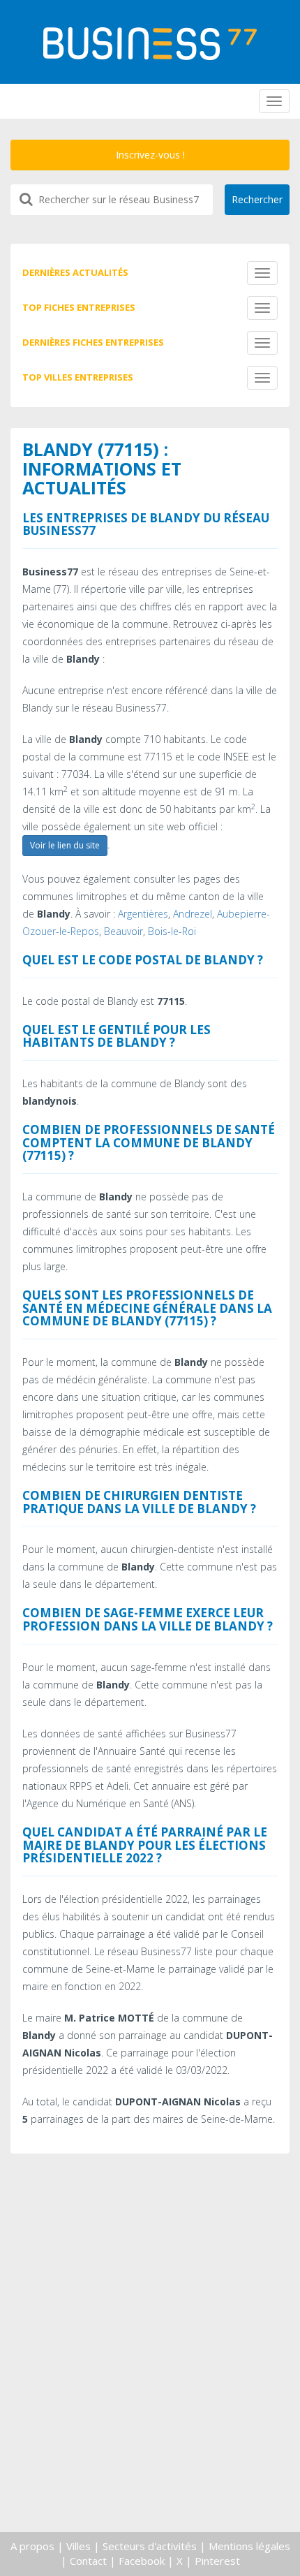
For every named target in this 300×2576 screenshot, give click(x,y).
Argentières (143, 914)
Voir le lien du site (65, 845)
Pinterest (217, 2561)
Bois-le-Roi (172, 931)
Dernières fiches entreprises (93, 342)
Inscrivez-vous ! (150, 155)
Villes (78, 2546)
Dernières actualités (75, 272)
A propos (32, 2546)
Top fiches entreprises (79, 307)
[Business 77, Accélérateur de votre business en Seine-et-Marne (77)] (150, 44)
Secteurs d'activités (150, 2546)
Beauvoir (123, 931)
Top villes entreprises (78, 377)
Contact (88, 2561)
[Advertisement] (150, 2368)
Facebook (142, 2561)
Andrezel (193, 914)
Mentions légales (249, 2546)
